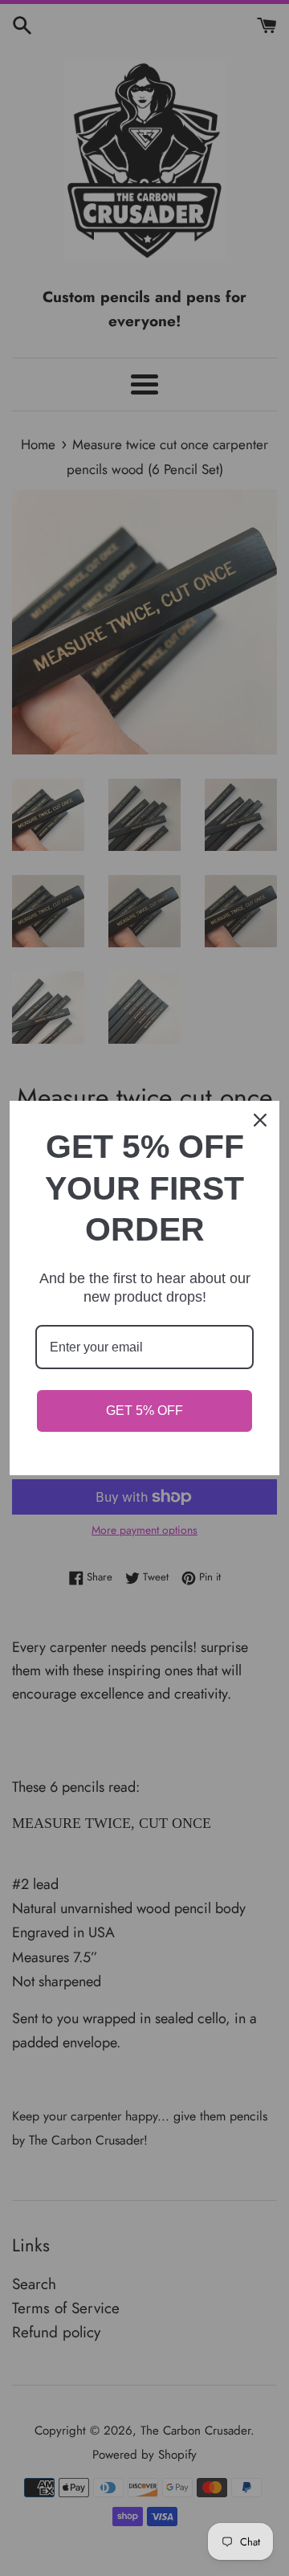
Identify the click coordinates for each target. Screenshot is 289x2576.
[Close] (260, 1120)
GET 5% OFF (144, 1411)
